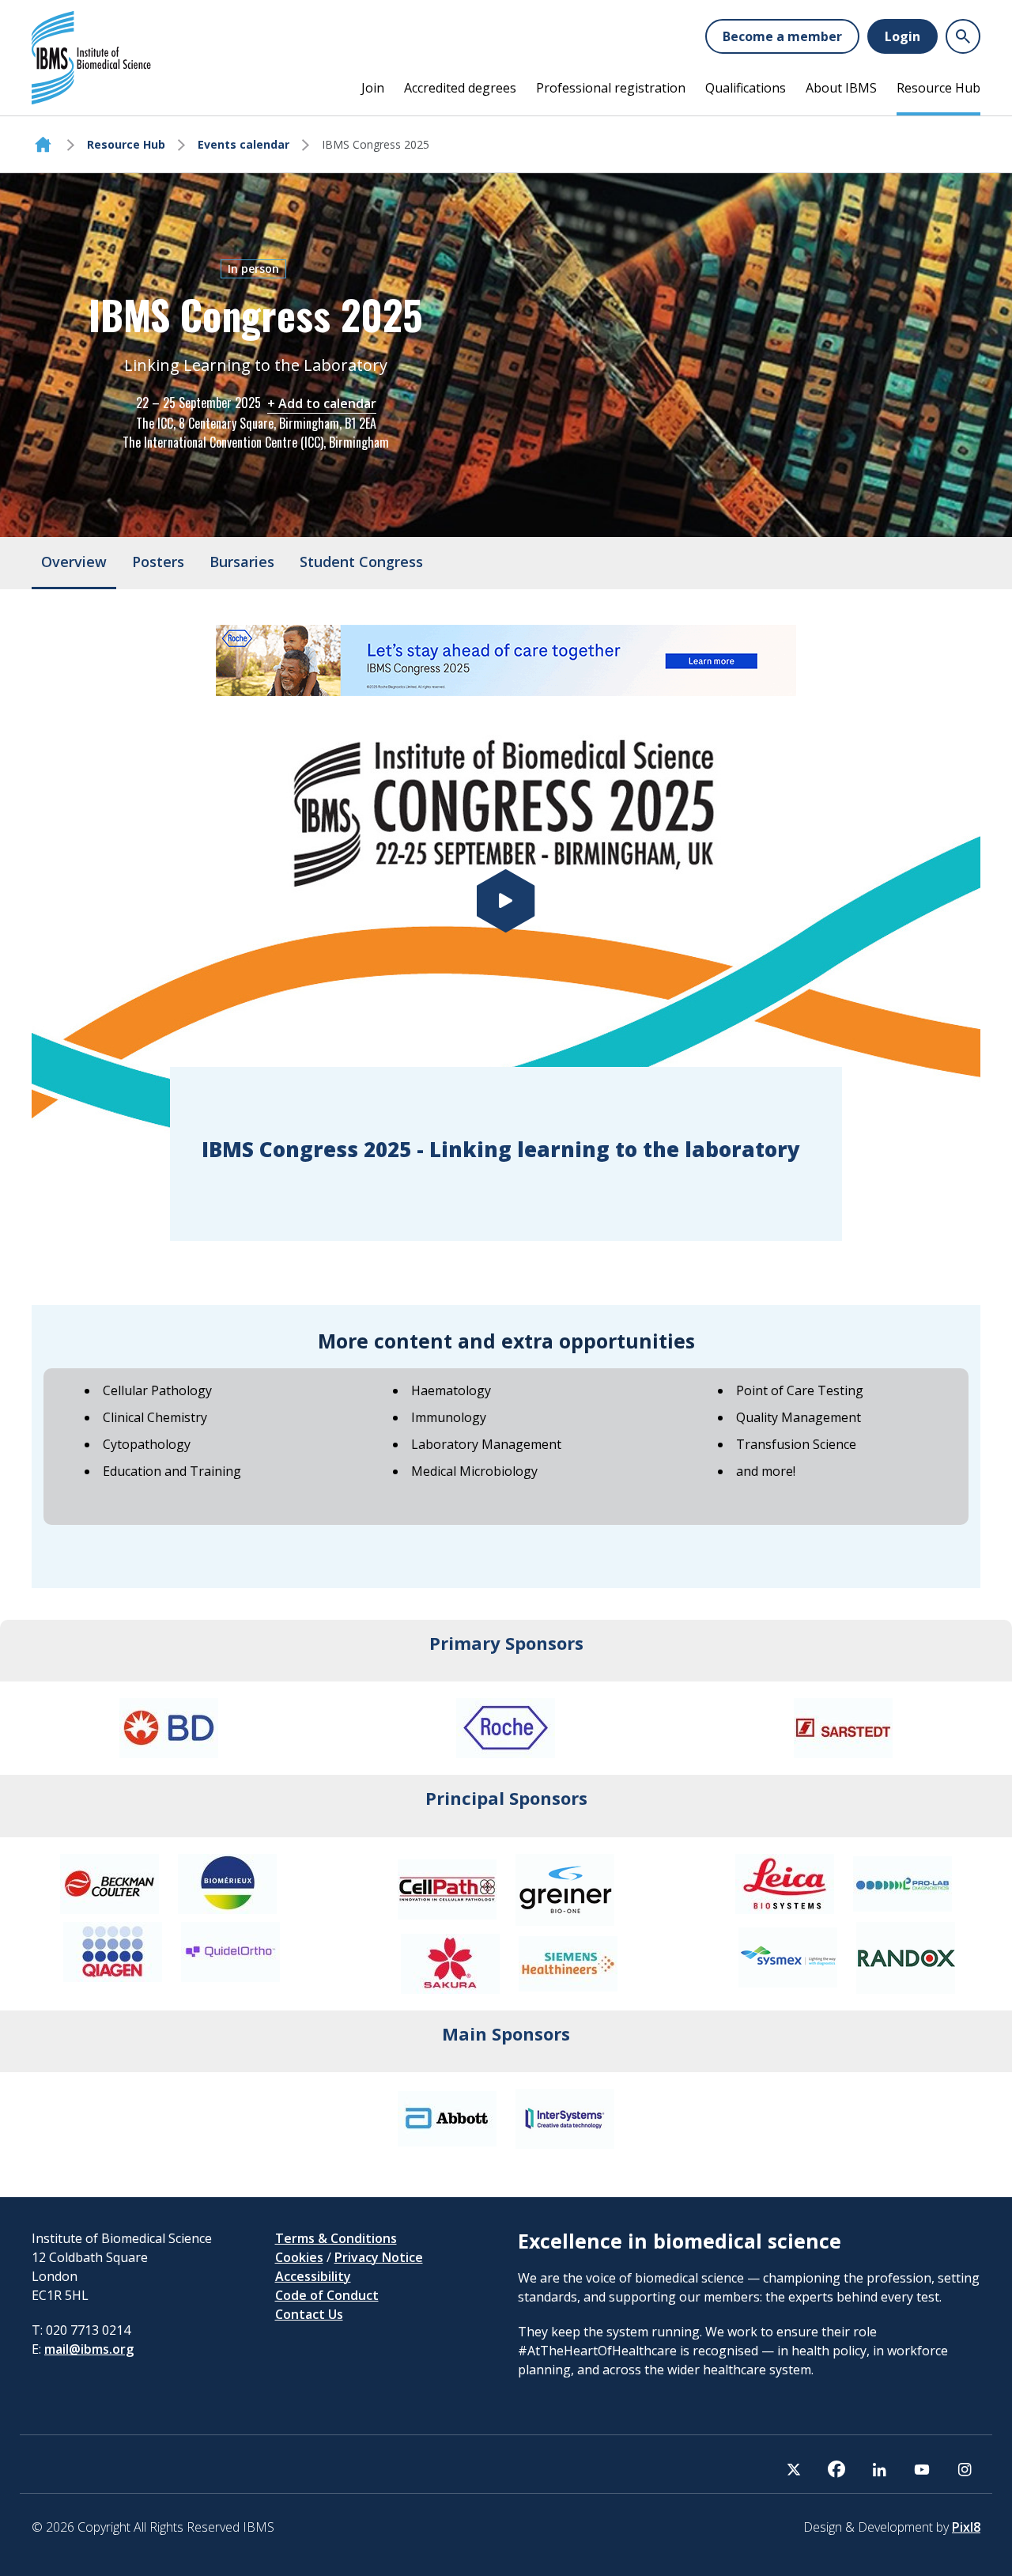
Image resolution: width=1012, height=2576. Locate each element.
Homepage (43, 145)
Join (373, 88)
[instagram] (965, 2469)
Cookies (299, 2257)
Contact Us (309, 2314)
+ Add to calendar (322, 403)
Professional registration (611, 88)
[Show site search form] (963, 36)
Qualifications (746, 88)
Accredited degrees (460, 88)
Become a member (782, 36)
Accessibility (313, 2276)
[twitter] (794, 2469)
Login (902, 36)
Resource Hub (938, 88)
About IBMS (841, 88)
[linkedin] (879, 2469)
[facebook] (836, 2469)
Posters (158, 562)
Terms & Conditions (336, 2238)
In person (253, 269)
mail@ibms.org (89, 2349)
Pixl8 (966, 2527)
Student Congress (361, 562)
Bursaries (242, 562)
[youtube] (922, 2469)
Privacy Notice (379, 2257)
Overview (74, 562)
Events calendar (244, 144)
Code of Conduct (327, 2295)
